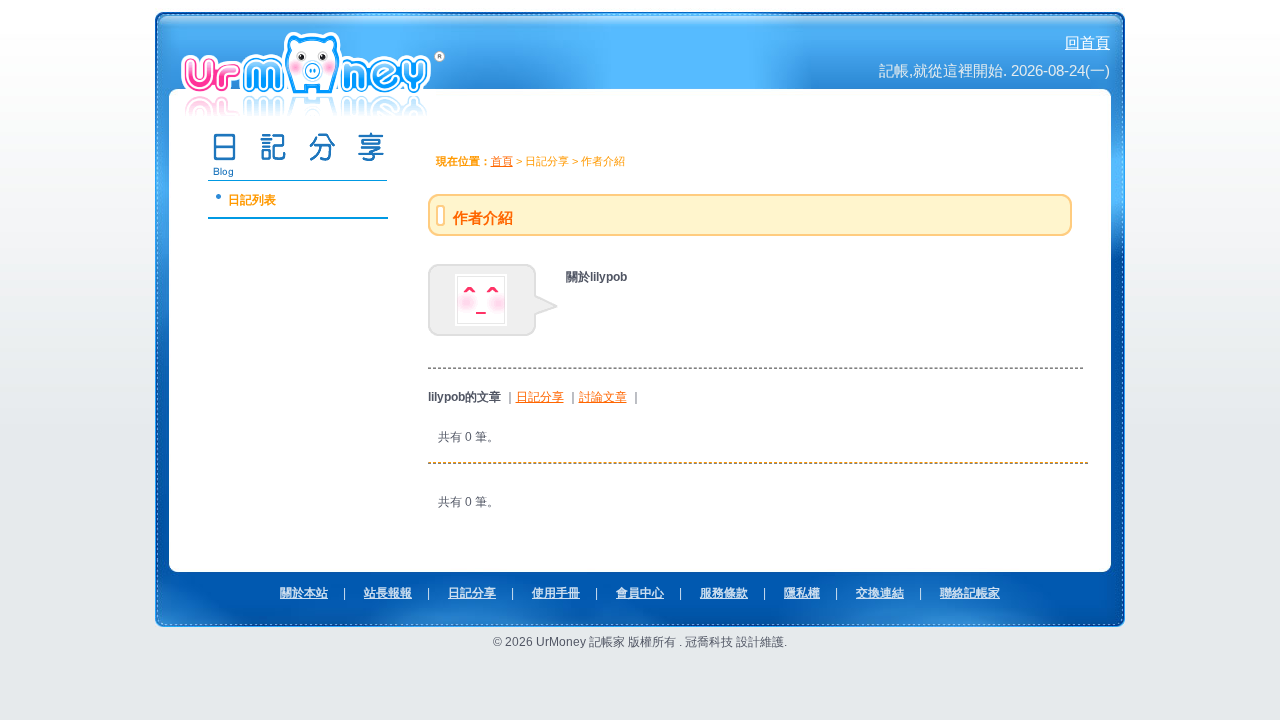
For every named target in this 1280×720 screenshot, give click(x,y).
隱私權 (802, 593)
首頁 (502, 161)
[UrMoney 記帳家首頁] (315, 109)
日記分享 (540, 397)
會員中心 (640, 593)
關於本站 (304, 593)
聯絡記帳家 (970, 593)
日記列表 (252, 200)
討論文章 (603, 397)
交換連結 (880, 593)
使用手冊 (556, 593)
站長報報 (388, 593)
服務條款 (724, 593)
